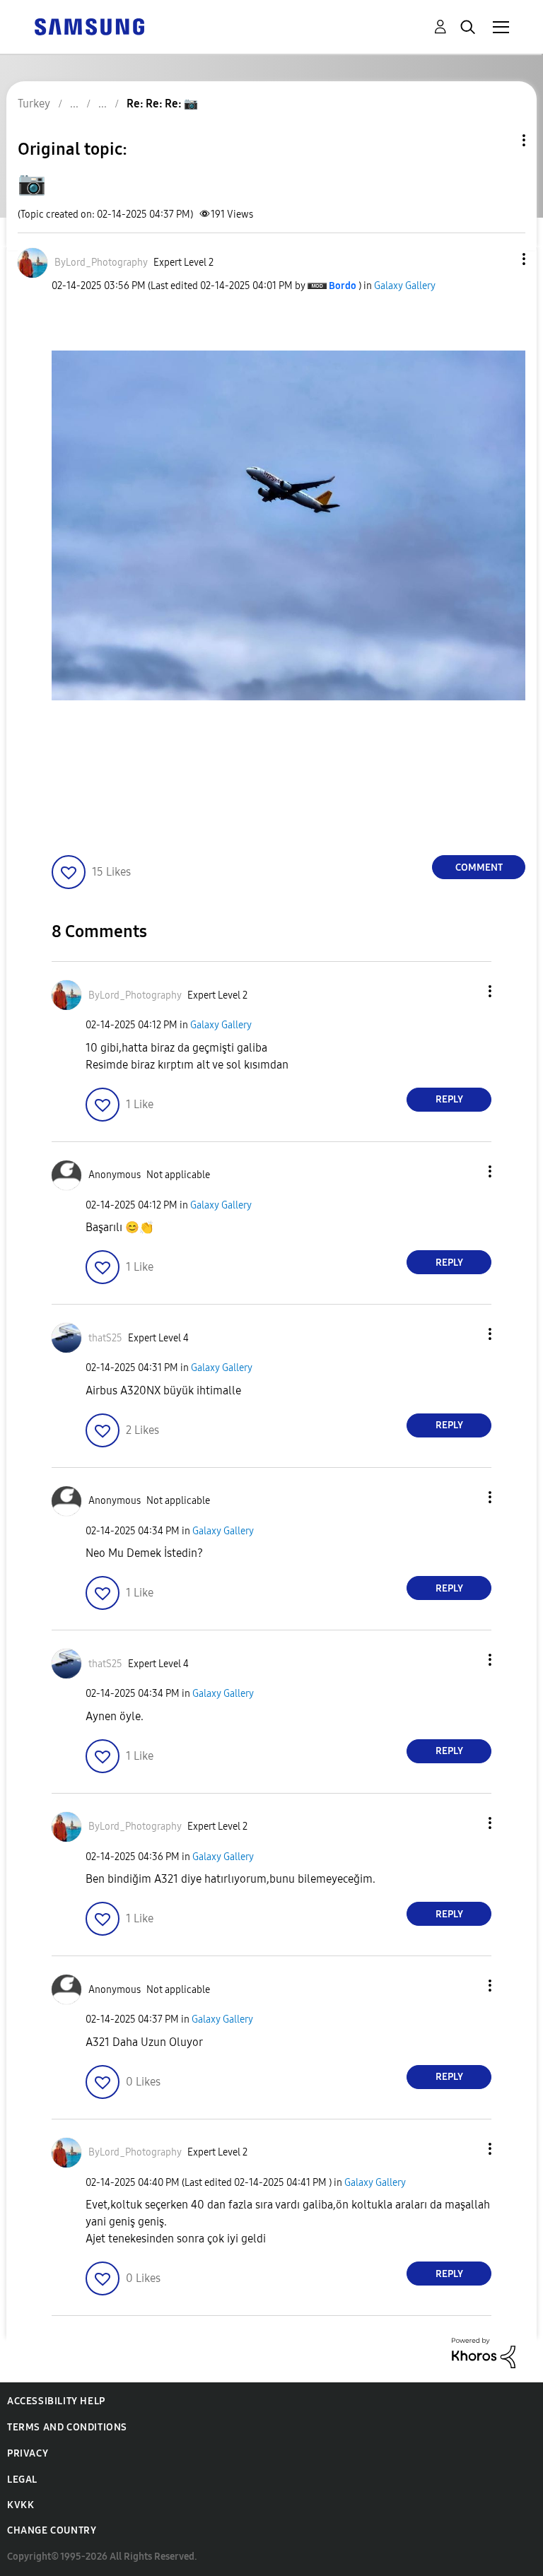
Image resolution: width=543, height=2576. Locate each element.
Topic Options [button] (500, 140)
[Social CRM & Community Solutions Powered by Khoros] (484, 2352)
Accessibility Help (56, 2401)
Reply (449, 1099)
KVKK (21, 2505)
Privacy (28, 2453)
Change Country (52, 2530)
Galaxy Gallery (405, 286)
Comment (479, 868)
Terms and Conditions (67, 2427)
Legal (22, 2480)
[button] (501, 259)
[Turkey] (89, 26)
